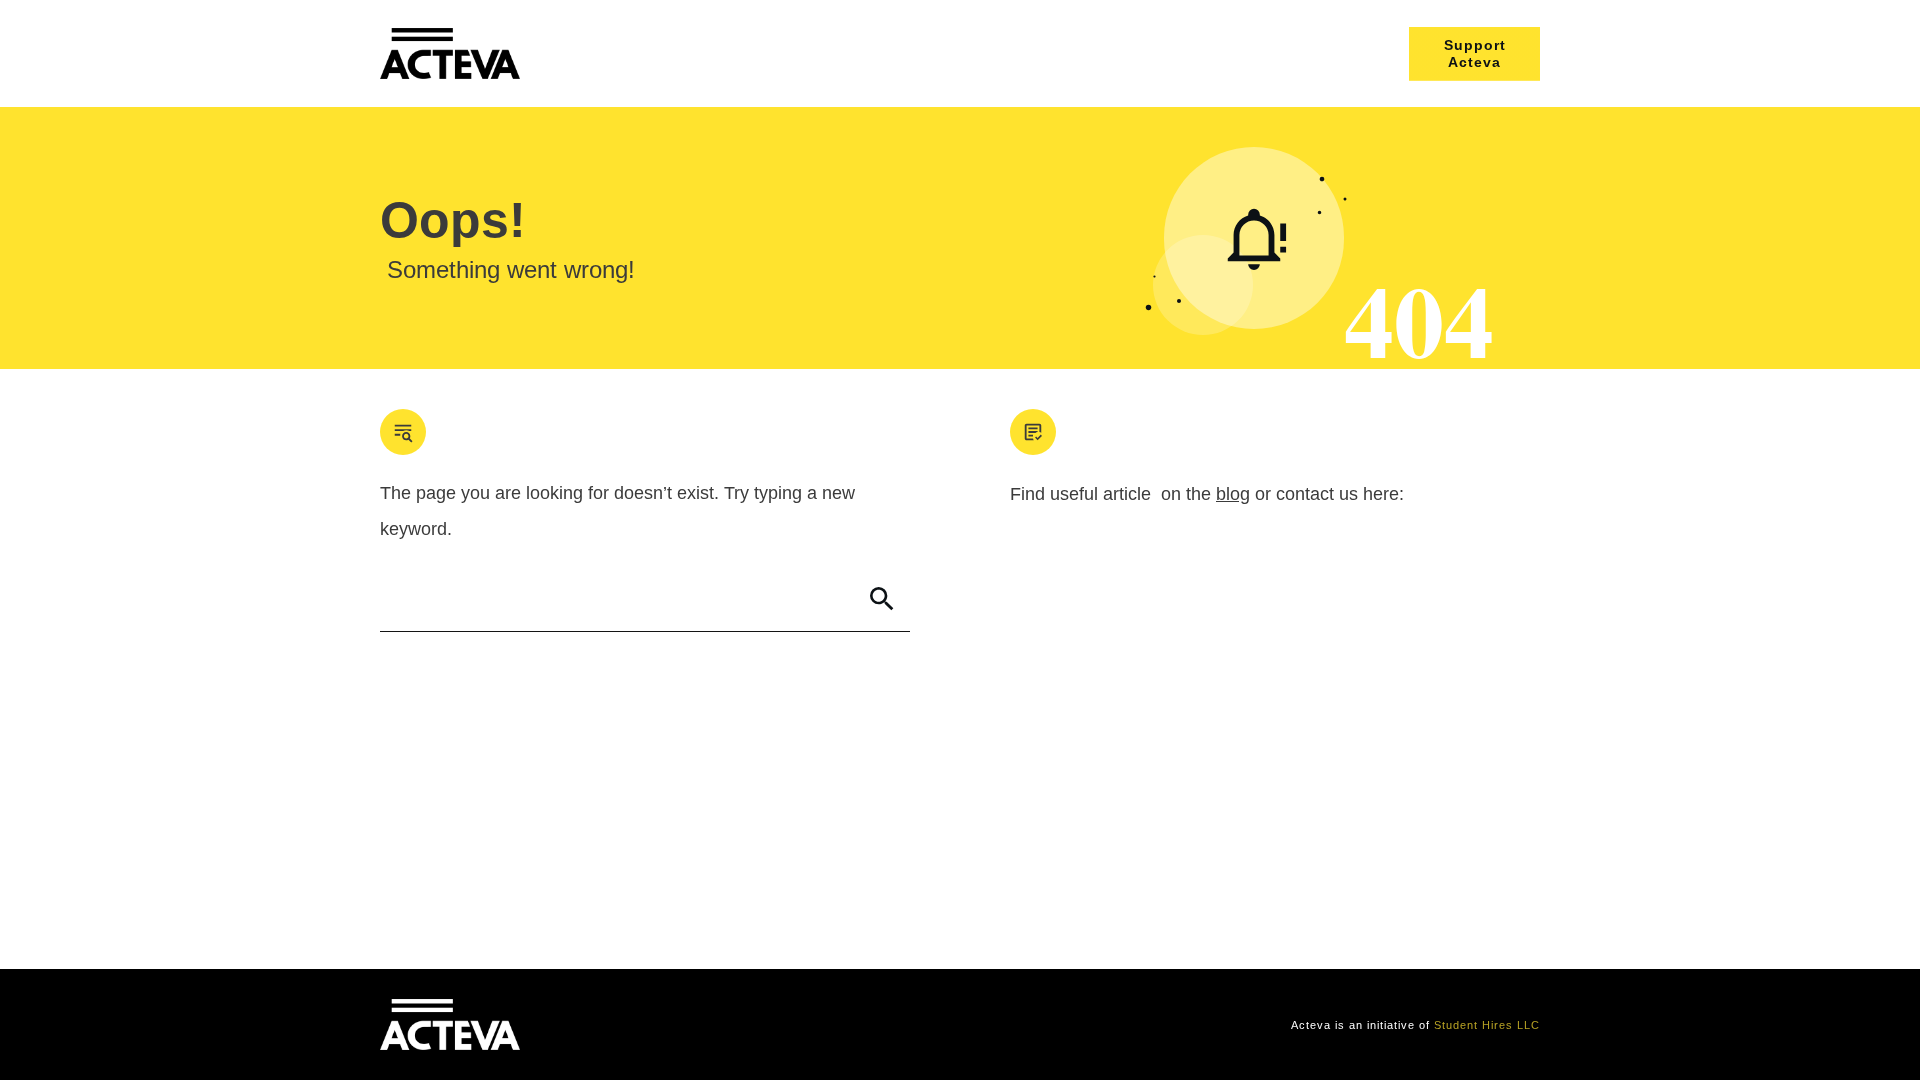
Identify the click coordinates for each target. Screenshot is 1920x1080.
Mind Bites (603, 1025)
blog (1233, 494)
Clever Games (686, 1025)
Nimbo (758, 1025)
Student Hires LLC (1487, 1025)
